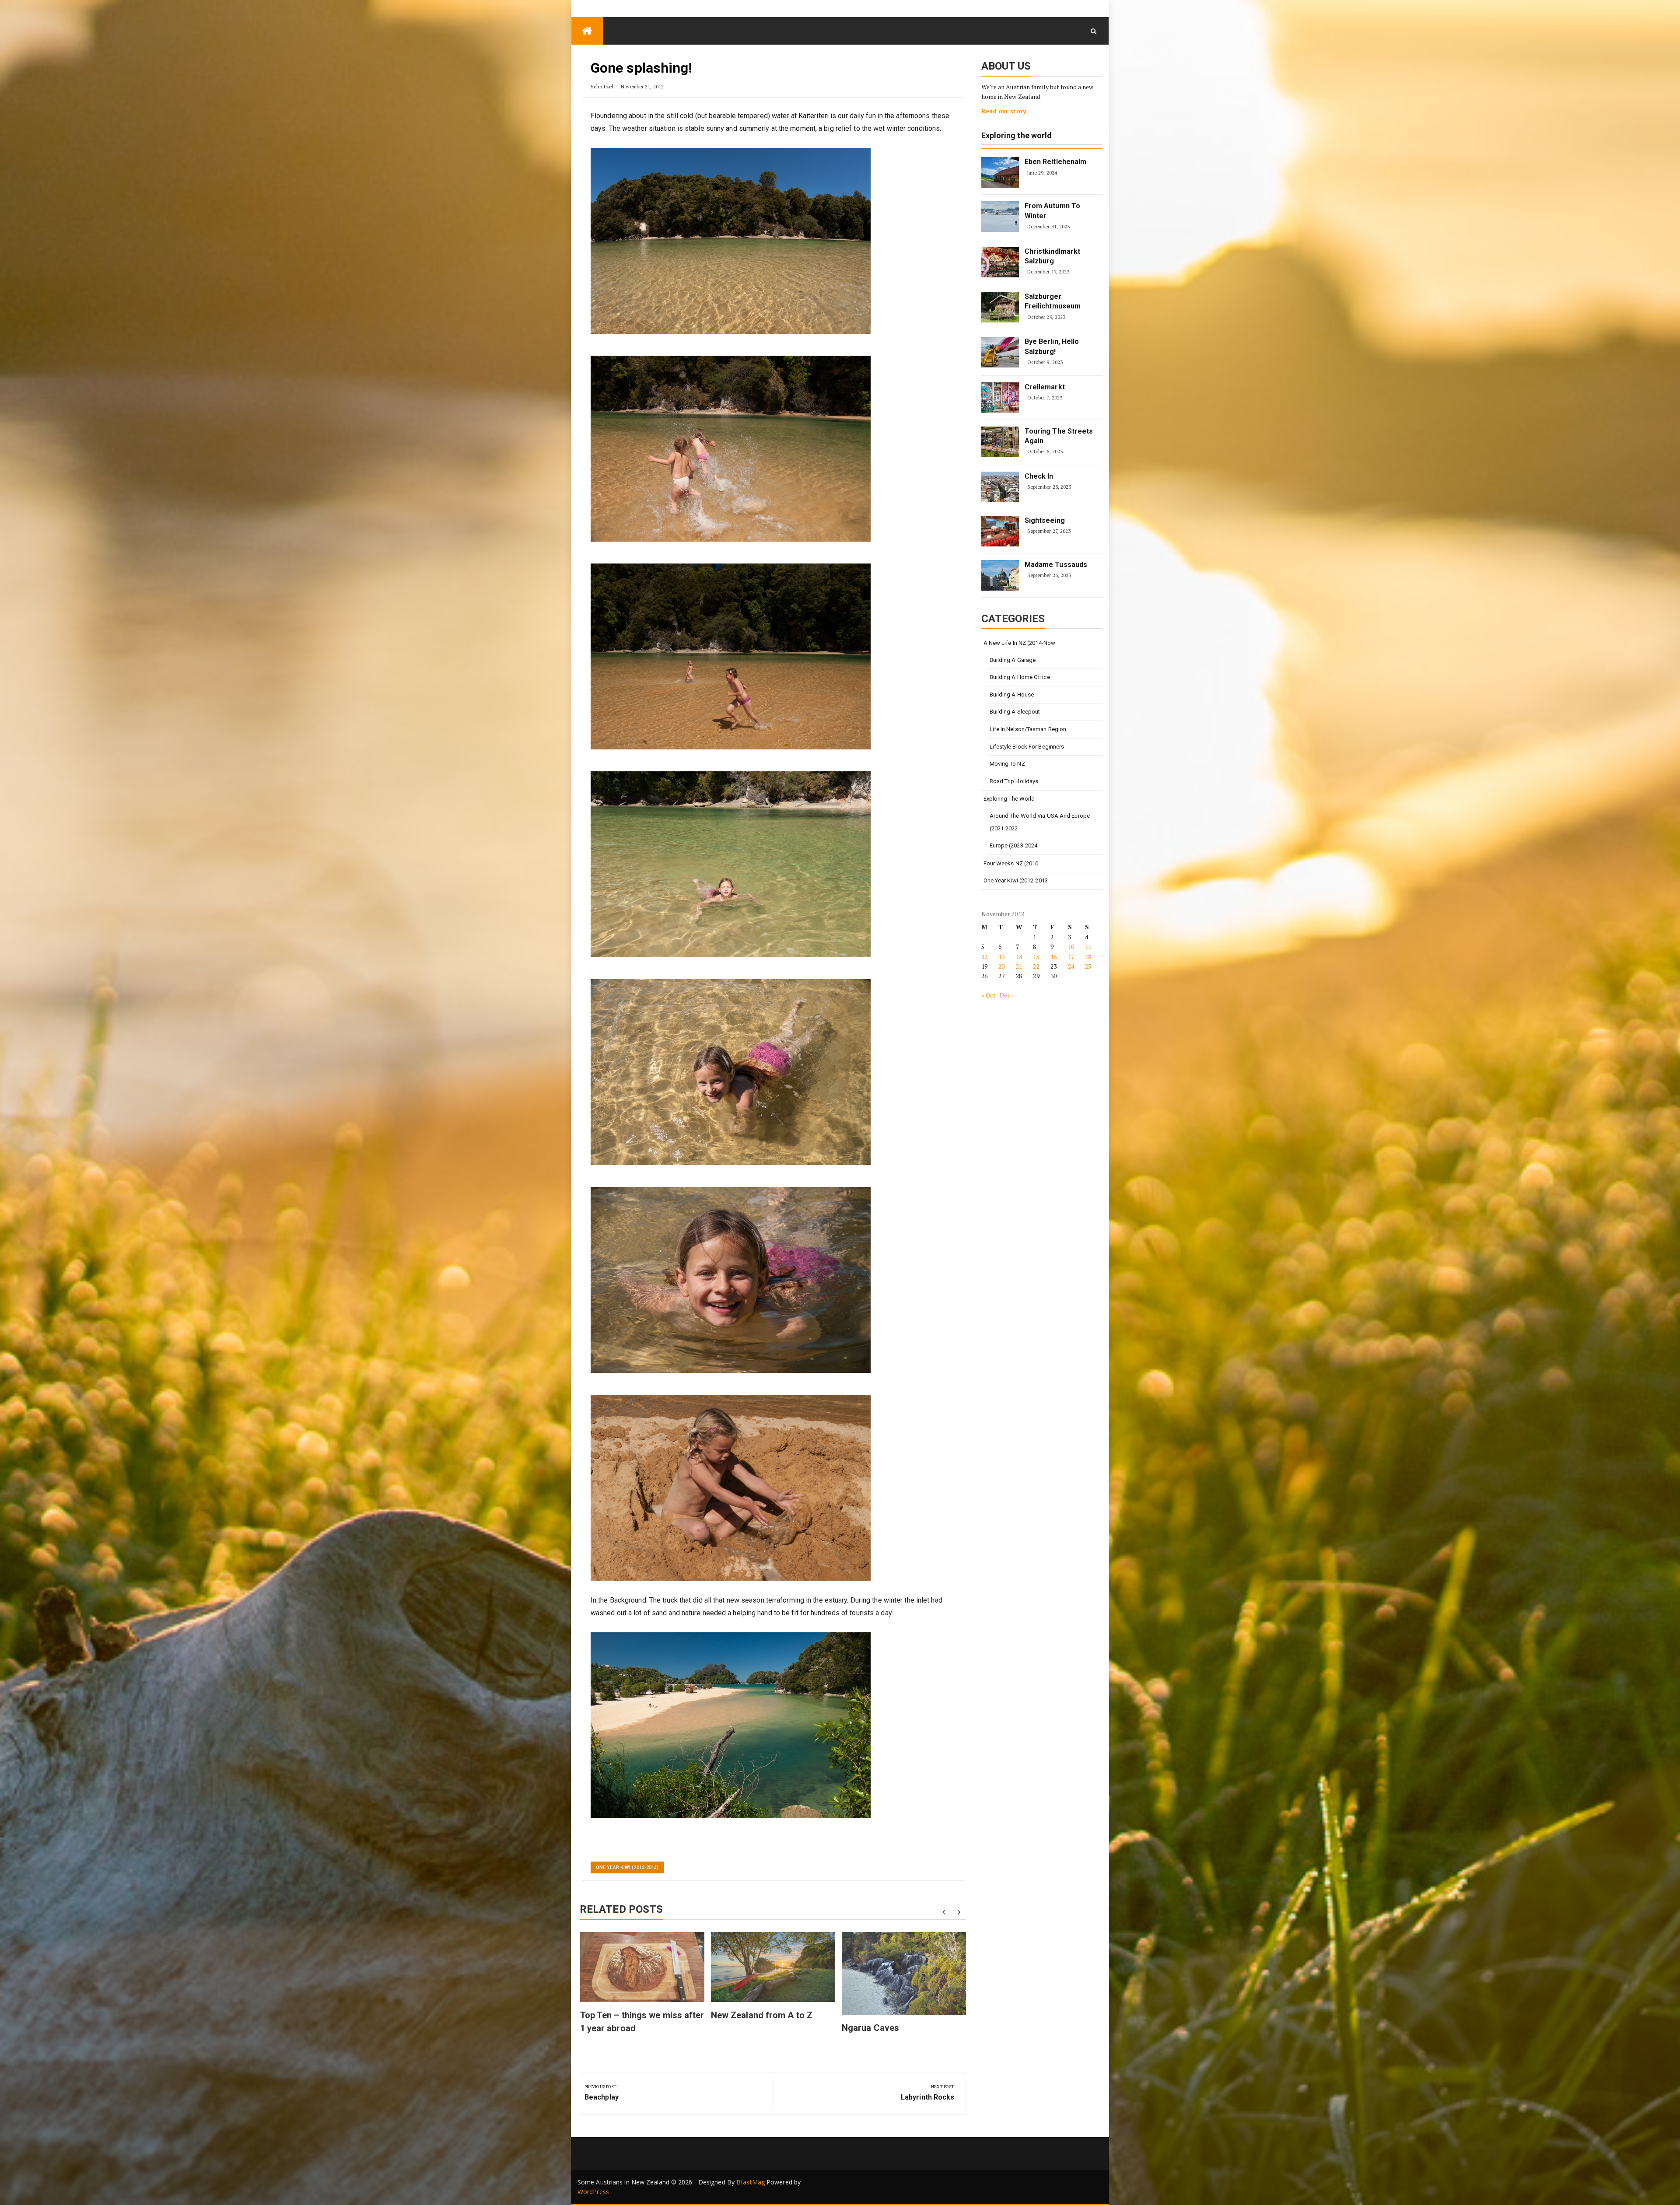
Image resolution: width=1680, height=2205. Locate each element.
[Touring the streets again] (1000, 442)
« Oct (989, 995)
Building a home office (1020, 677)
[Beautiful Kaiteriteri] (731, 240)
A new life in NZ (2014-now (1020, 643)
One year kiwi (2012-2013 (1016, 880)
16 (1053, 957)
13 (1001, 957)
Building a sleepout (1015, 712)
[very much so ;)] (731, 1279)
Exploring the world (1017, 136)
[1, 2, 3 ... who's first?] (731, 448)
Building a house (1012, 695)
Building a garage (1013, 660)
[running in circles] (731, 656)
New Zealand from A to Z (762, 2015)
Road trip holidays (1014, 781)
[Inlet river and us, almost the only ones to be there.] (731, 1725)
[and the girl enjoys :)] (731, 1072)
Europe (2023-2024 (1014, 845)
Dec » (1007, 995)
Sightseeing (1045, 520)
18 (1088, 957)
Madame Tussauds (1056, 565)
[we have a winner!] (731, 864)
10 (1071, 947)
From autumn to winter (1052, 211)
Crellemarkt (1045, 387)
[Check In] (1000, 487)
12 (984, 957)
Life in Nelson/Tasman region (1028, 729)
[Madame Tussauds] (1000, 575)
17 (1071, 957)
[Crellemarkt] (1000, 398)
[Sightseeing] (1000, 531)
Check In (1039, 476)
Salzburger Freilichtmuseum (1053, 301)
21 (1019, 966)
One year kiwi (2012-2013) (627, 1867)
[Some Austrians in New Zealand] (587, 31)
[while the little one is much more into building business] (731, 1487)
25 (1088, 966)
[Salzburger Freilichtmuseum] (1000, 307)
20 (1001, 966)
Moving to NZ (1007, 764)
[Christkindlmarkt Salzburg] (1000, 262)
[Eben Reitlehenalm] (1000, 172)
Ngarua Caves (870, 2028)
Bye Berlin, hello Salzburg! (1052, 346)
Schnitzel (602, 86)
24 (1071, 966)
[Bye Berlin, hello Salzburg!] (1000, 352)
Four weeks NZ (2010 (1011, 863)
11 (1088, 947)
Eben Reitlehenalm (1056, 162)
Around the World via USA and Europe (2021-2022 (1040, 822)
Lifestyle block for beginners (1027, 747)
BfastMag (751, 2182)
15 (1036, 957)
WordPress (593, 2192)
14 (1019, 957)
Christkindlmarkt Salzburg (1053, 256)
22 (1036, 966)
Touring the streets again (1059, 436)
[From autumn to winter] (1000, 217)
